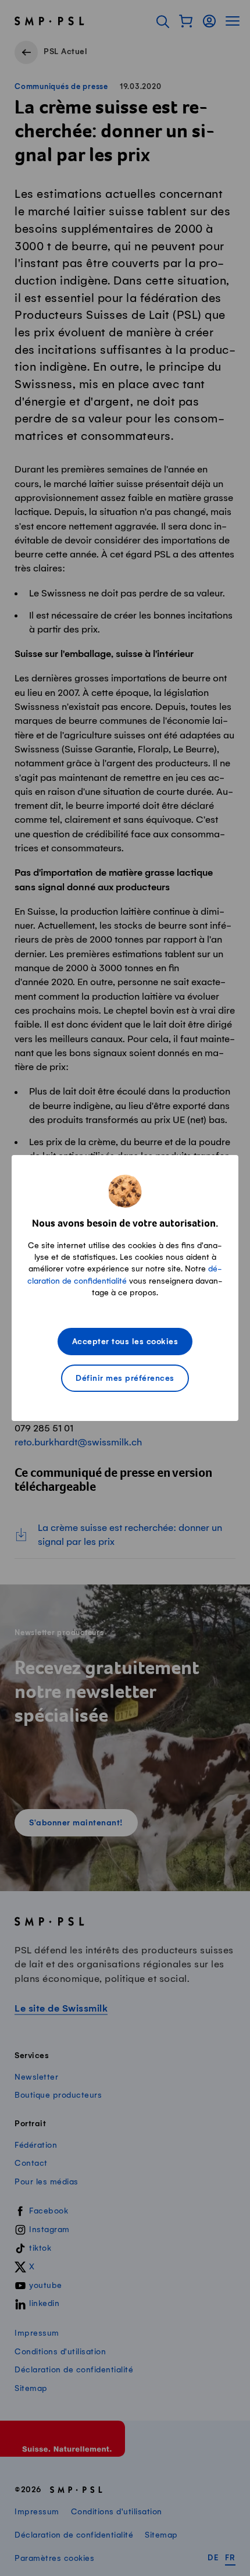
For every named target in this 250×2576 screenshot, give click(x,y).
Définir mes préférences (125, 1379)
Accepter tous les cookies (125, 1342)
